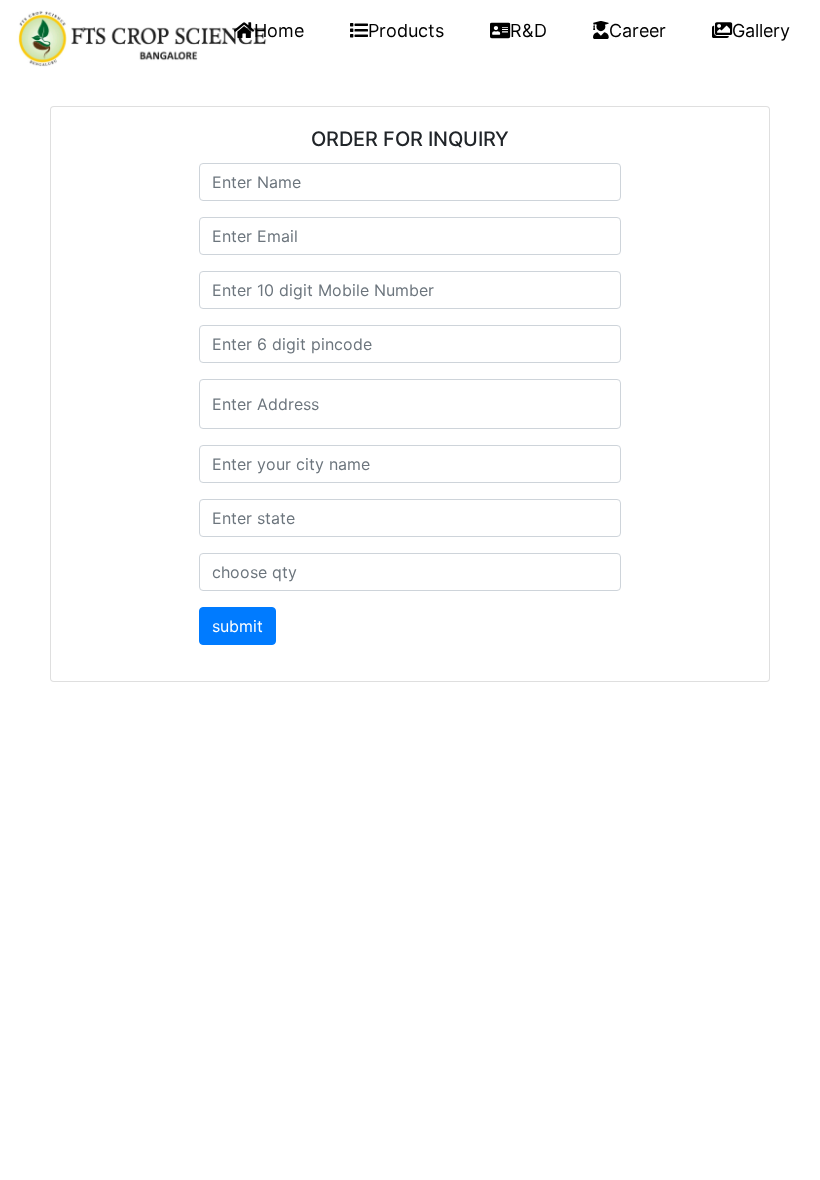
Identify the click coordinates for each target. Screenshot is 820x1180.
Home (279, 30)
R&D (528, 30)
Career (637, 30)
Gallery (761, 30)
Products (406, 30)
